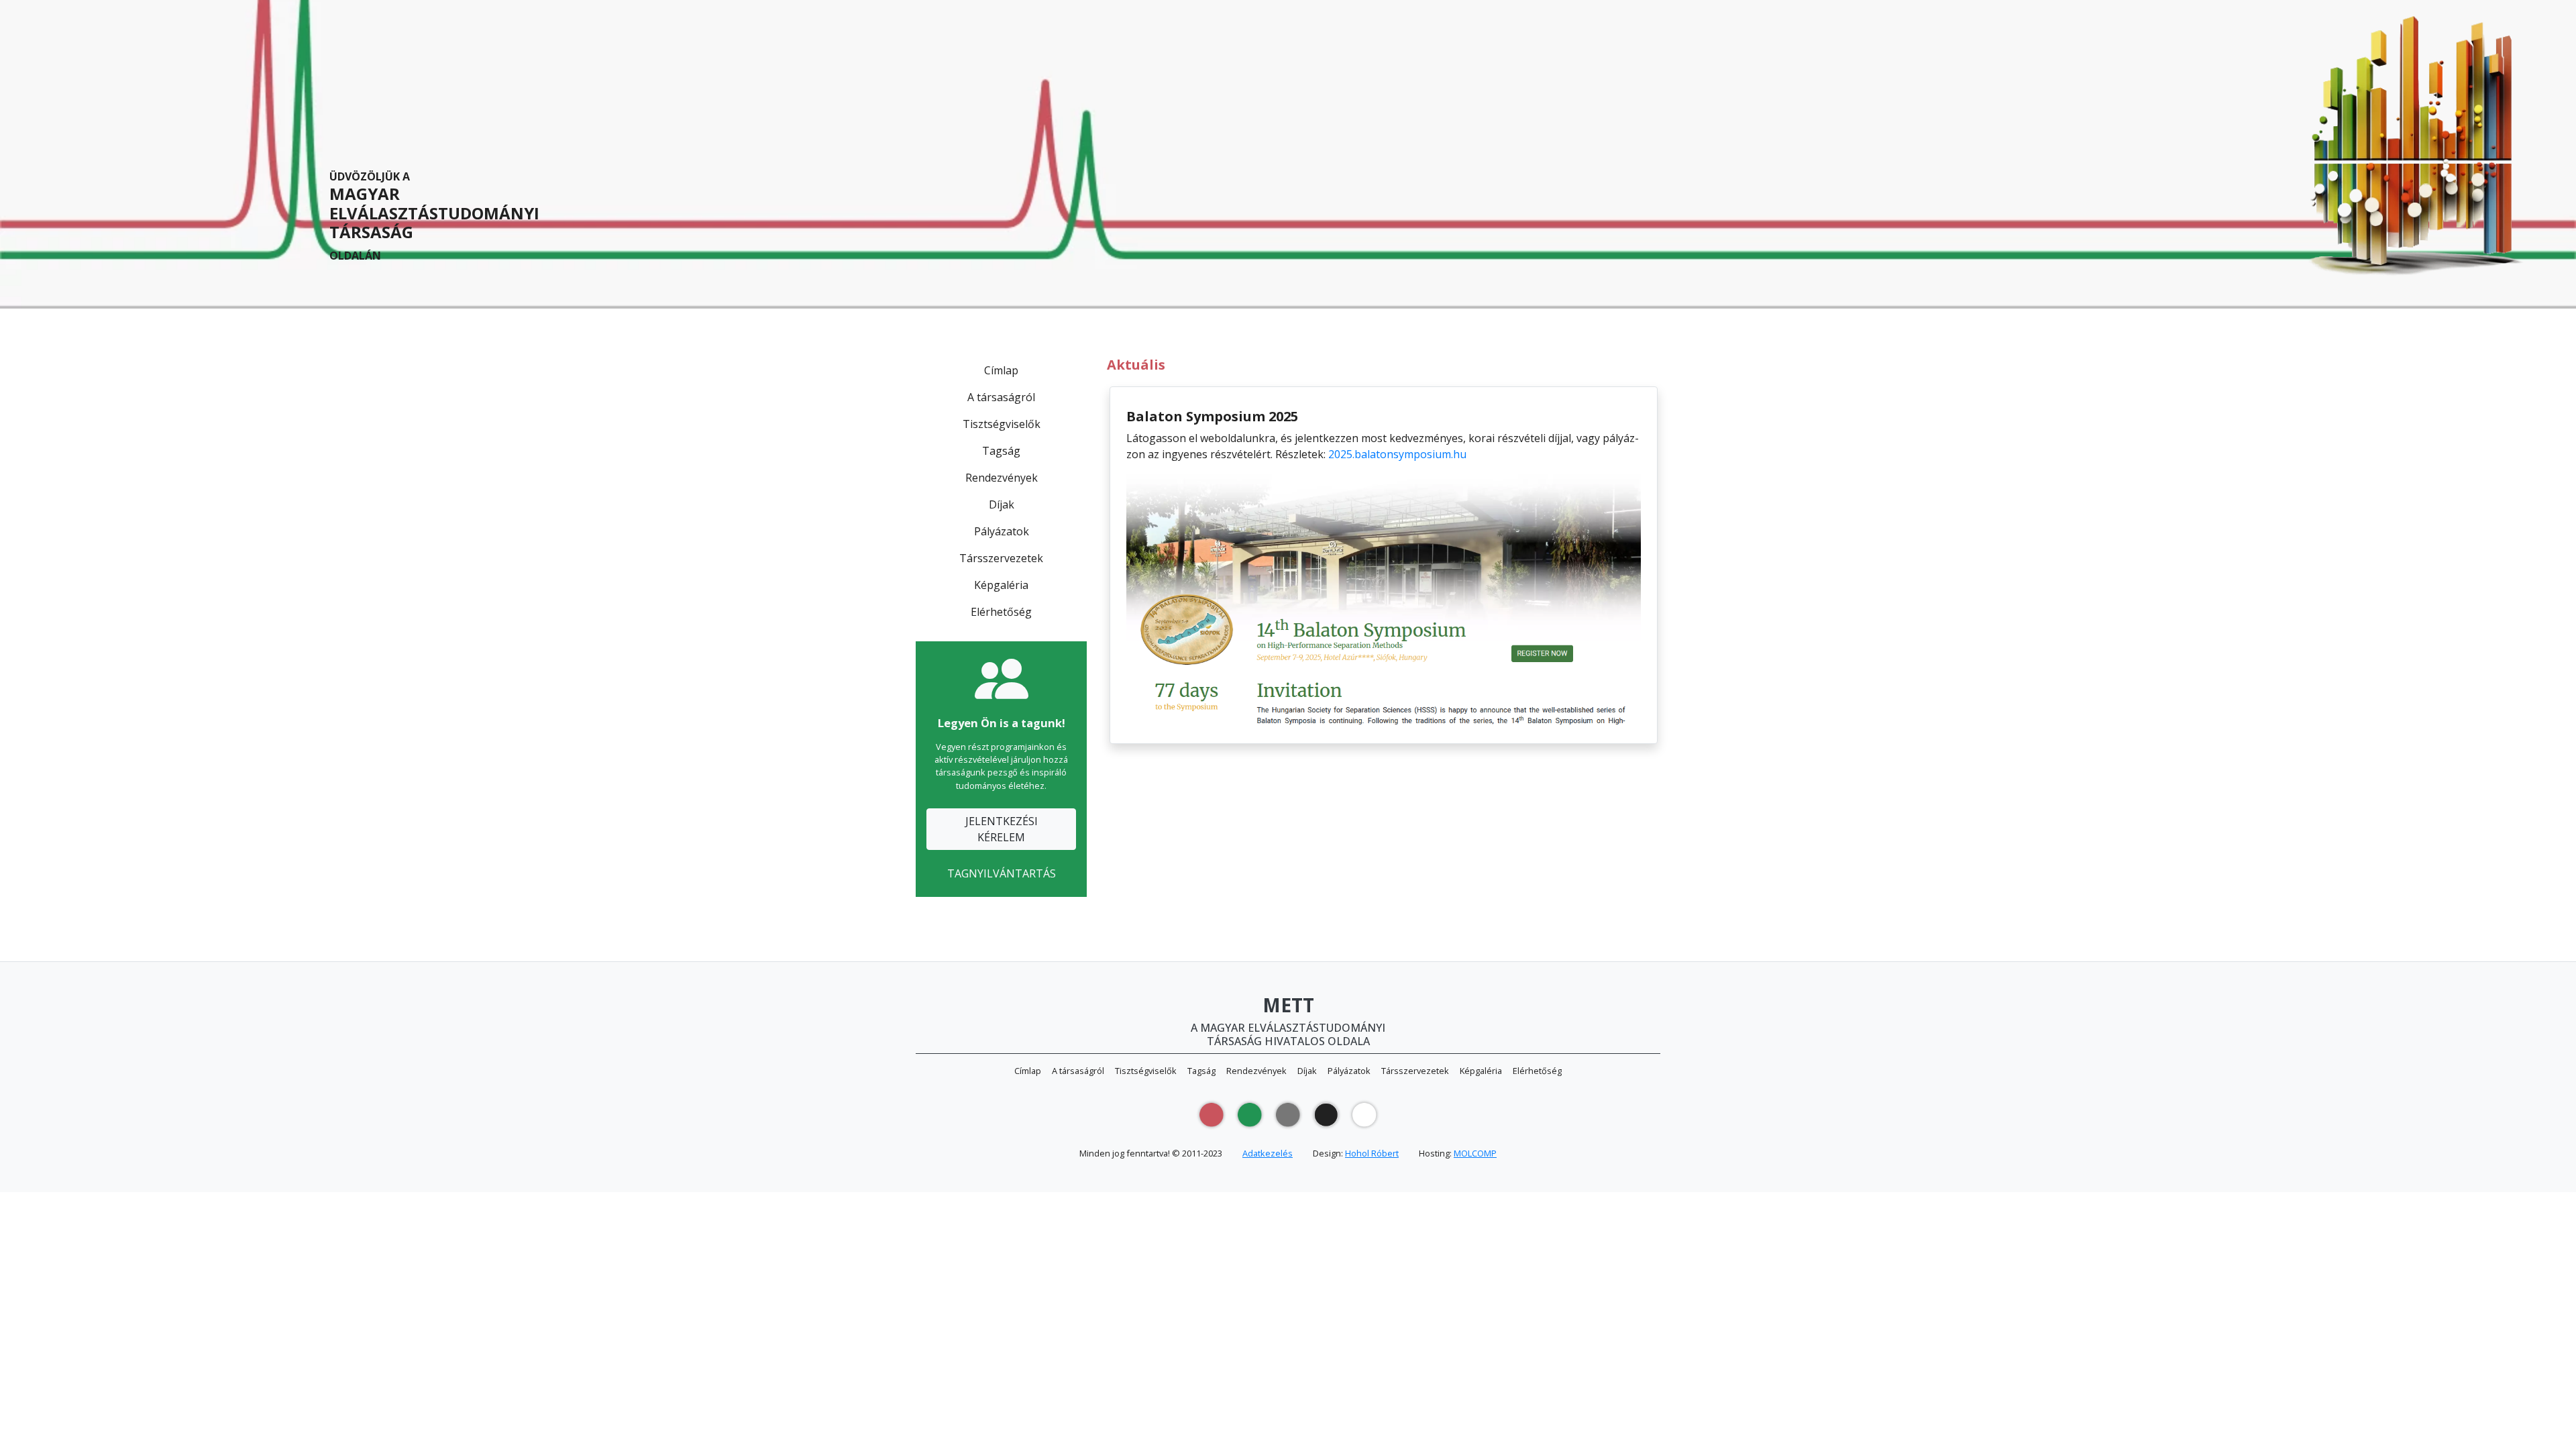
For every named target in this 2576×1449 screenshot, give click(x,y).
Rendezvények (1002, 478)
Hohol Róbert (1372, 1153)
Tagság (1001, 451)
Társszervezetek (1001, 558)
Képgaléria (1001, 585)
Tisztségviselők (1002, 424)
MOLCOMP (1475, 1153)
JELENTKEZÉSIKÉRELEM (1002, 829)
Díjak (1002, 504)
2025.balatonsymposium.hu (1397, 454)
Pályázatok (1002, 531)
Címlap (1001, 370)
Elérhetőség (1001, 612)
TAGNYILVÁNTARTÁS (1002, 873)
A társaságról (1001, 397)
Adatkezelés (1268, 1153)
